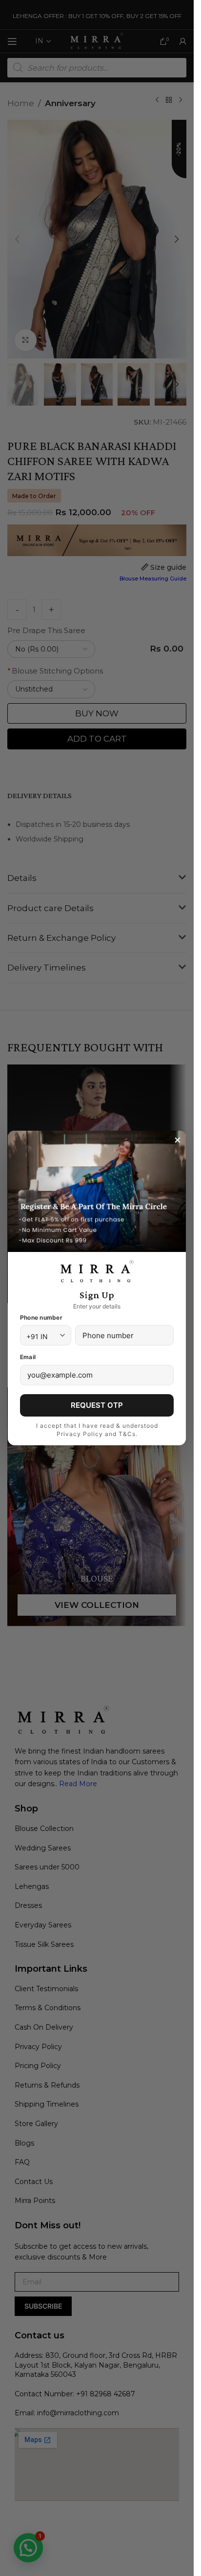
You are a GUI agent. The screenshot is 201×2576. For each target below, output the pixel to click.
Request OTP (97, 1405)
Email (28, 1357)
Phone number (41, 1317)
